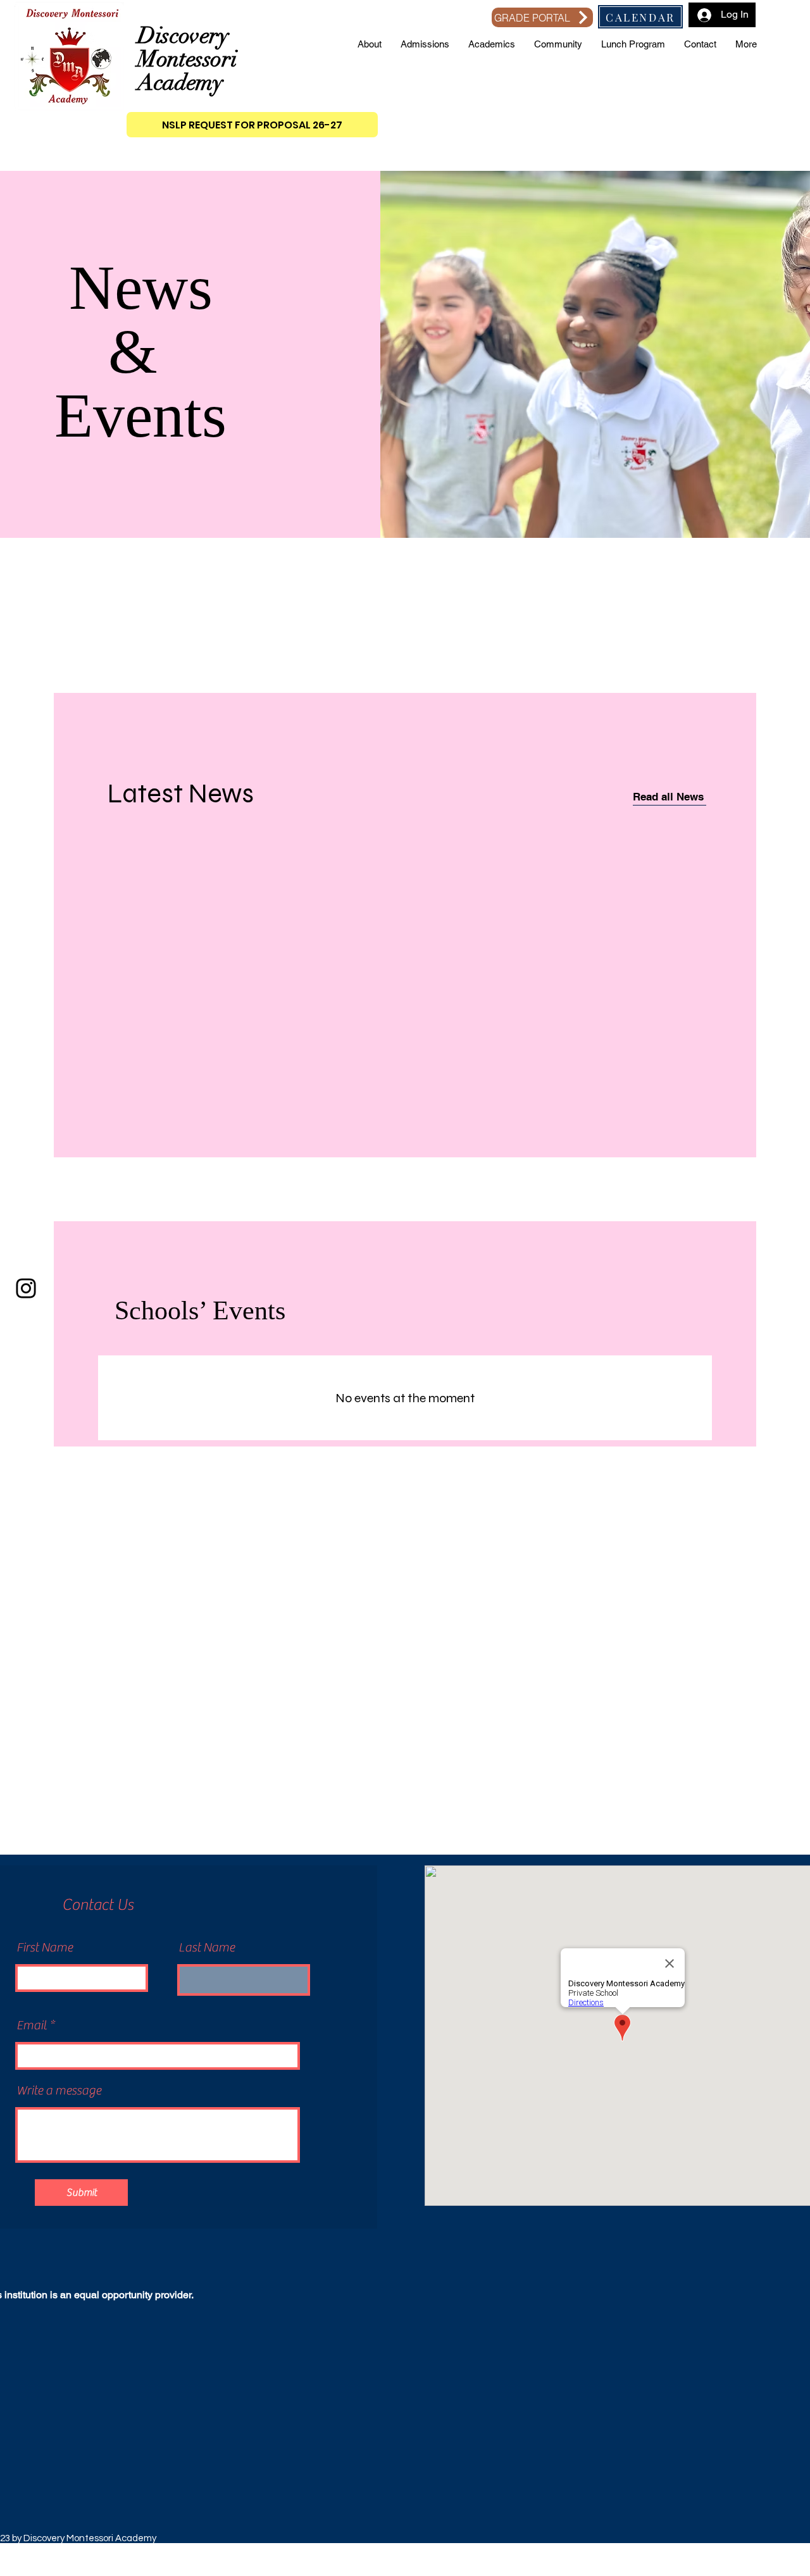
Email (32, 2025)
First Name (45, 1948)
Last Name (207, 1948)
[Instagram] (26, 1288)
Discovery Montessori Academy (187, 59)
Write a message (59, 2091)
